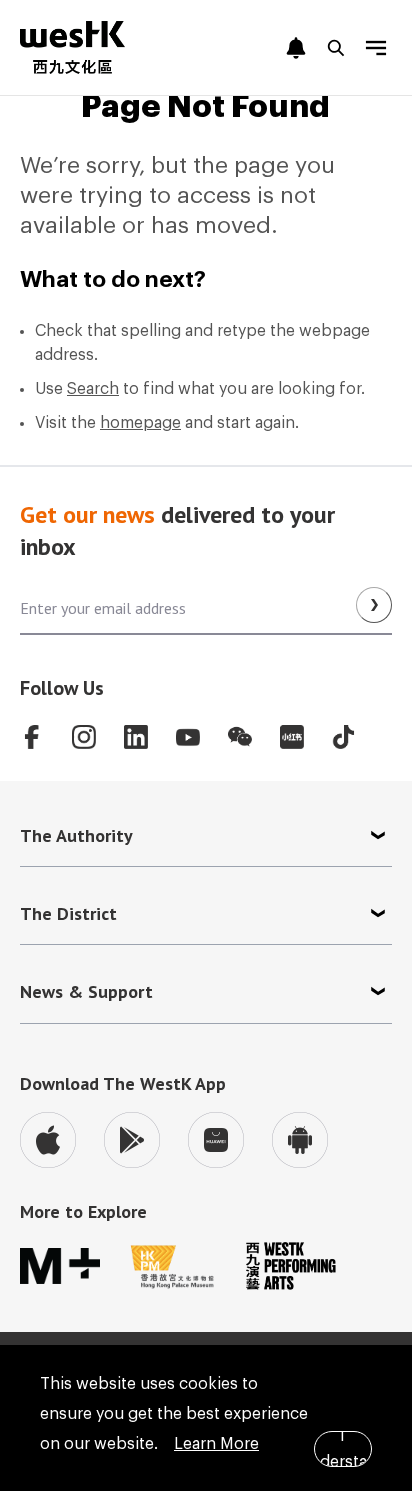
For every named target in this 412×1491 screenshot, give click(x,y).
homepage (140, 423)
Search (93, 389)
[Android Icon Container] (300, 1140)
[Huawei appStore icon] (216, 1140)
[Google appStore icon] (132, 1140)
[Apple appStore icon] (48, 1140)
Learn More (216, 1444)
